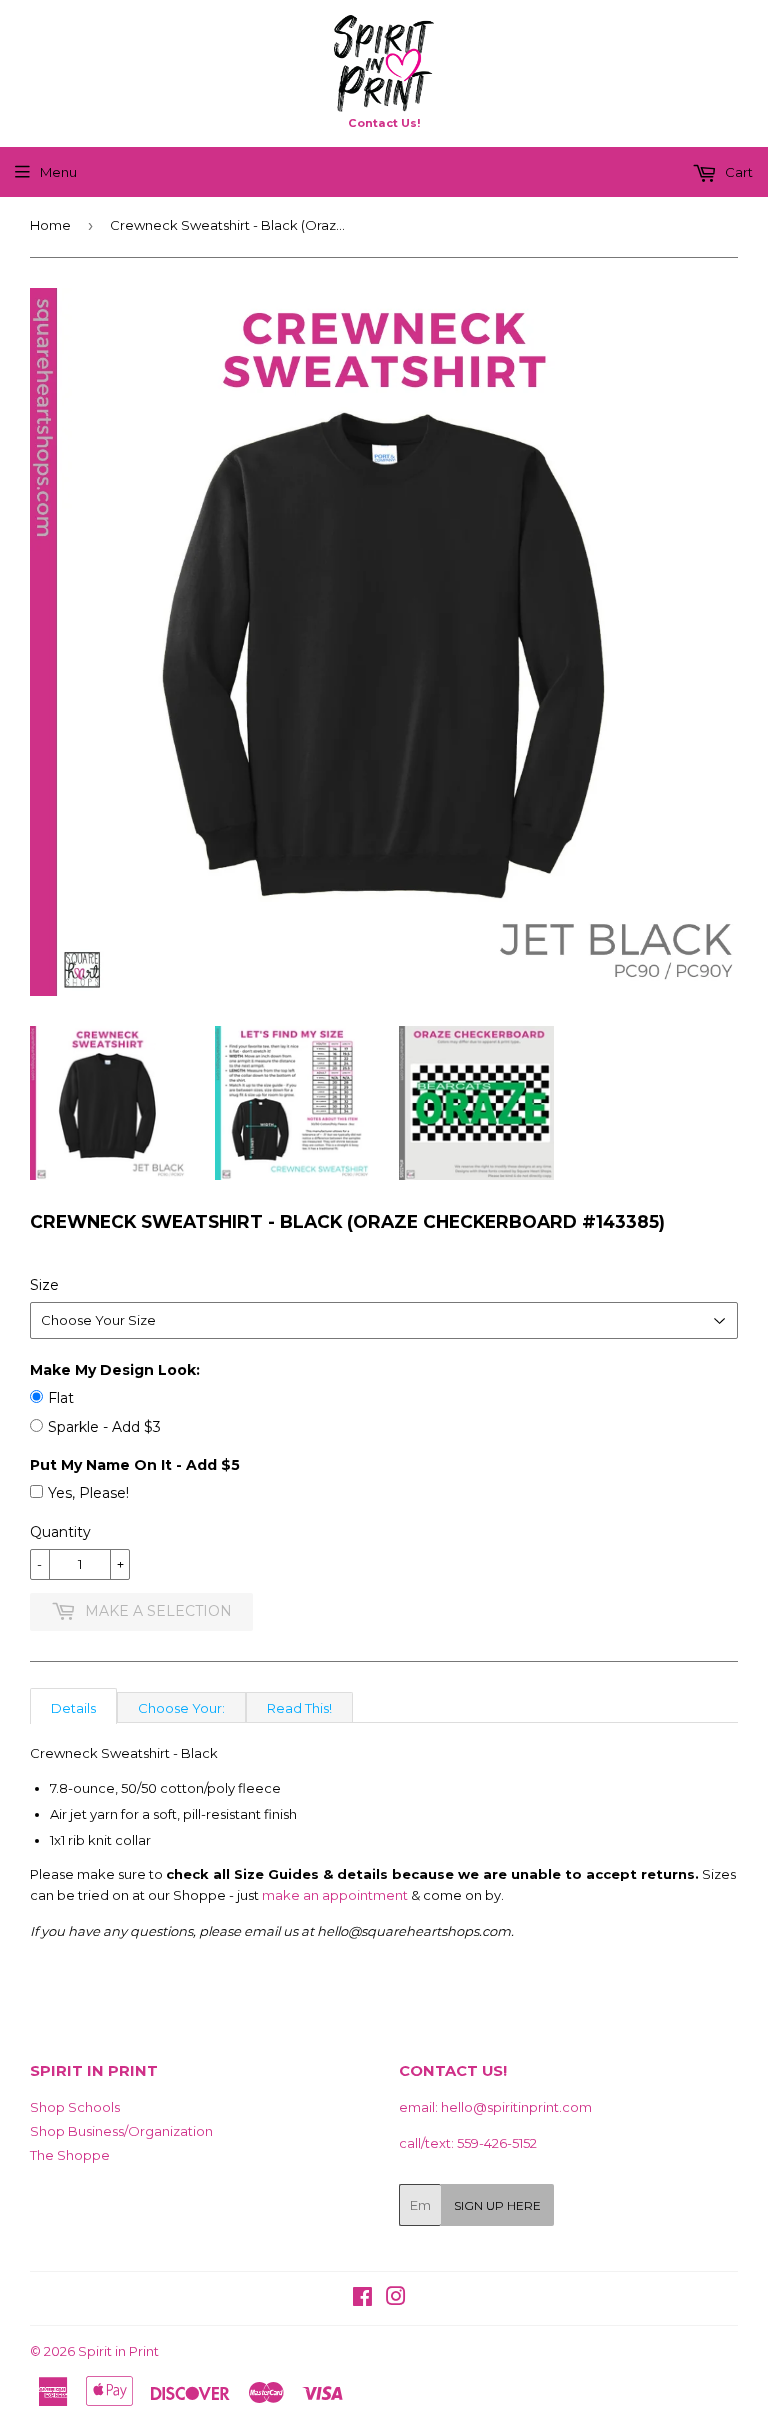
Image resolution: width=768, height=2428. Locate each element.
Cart (737, 172)
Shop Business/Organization (121, 2131)
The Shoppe (70, 2155)
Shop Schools (75, 2107)
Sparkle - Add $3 (104, 1427)
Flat (61, 1398)
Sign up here (497, 2205)
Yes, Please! (88, 1493)
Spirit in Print (118, 2351)
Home (50, 225)
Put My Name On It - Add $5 (135, 1465)
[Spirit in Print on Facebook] (362, 2299)
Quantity (60, 1532)
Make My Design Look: (115, 1370)
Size (44, 1285)
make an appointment (335, 1895)
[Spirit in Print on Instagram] (396, 2299)
